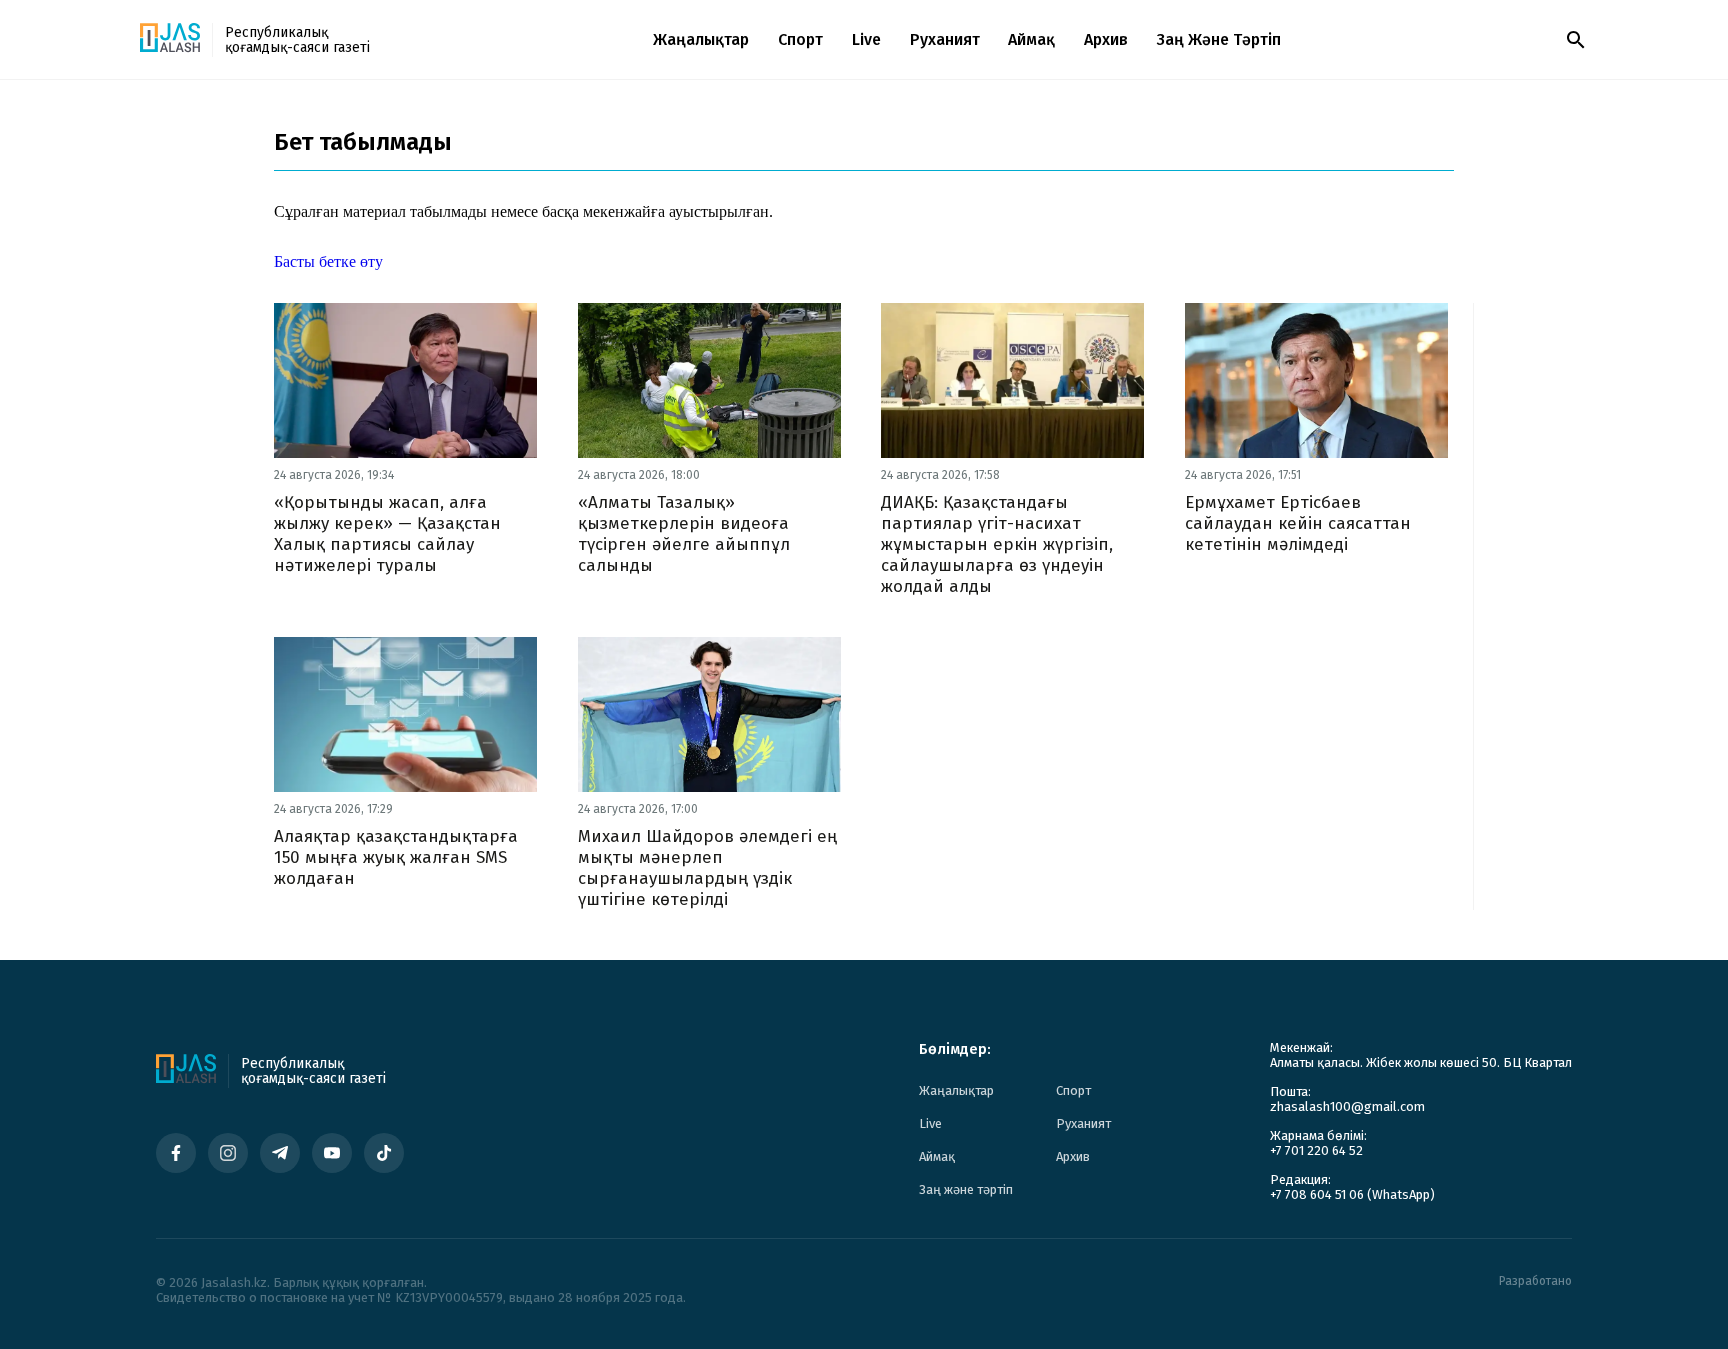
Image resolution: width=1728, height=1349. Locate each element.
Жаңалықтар (701, 39)
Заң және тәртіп (1219, 39)
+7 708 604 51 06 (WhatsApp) (1352, 1194)
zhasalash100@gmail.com (1347, 1106)
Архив (1106, 39)
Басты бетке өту (328, 261)
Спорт (800, 39)
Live (866, 39)
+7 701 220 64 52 (1316, 1150)
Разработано (1535, 1281)
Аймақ (1031, 39)
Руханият (945, 39)
